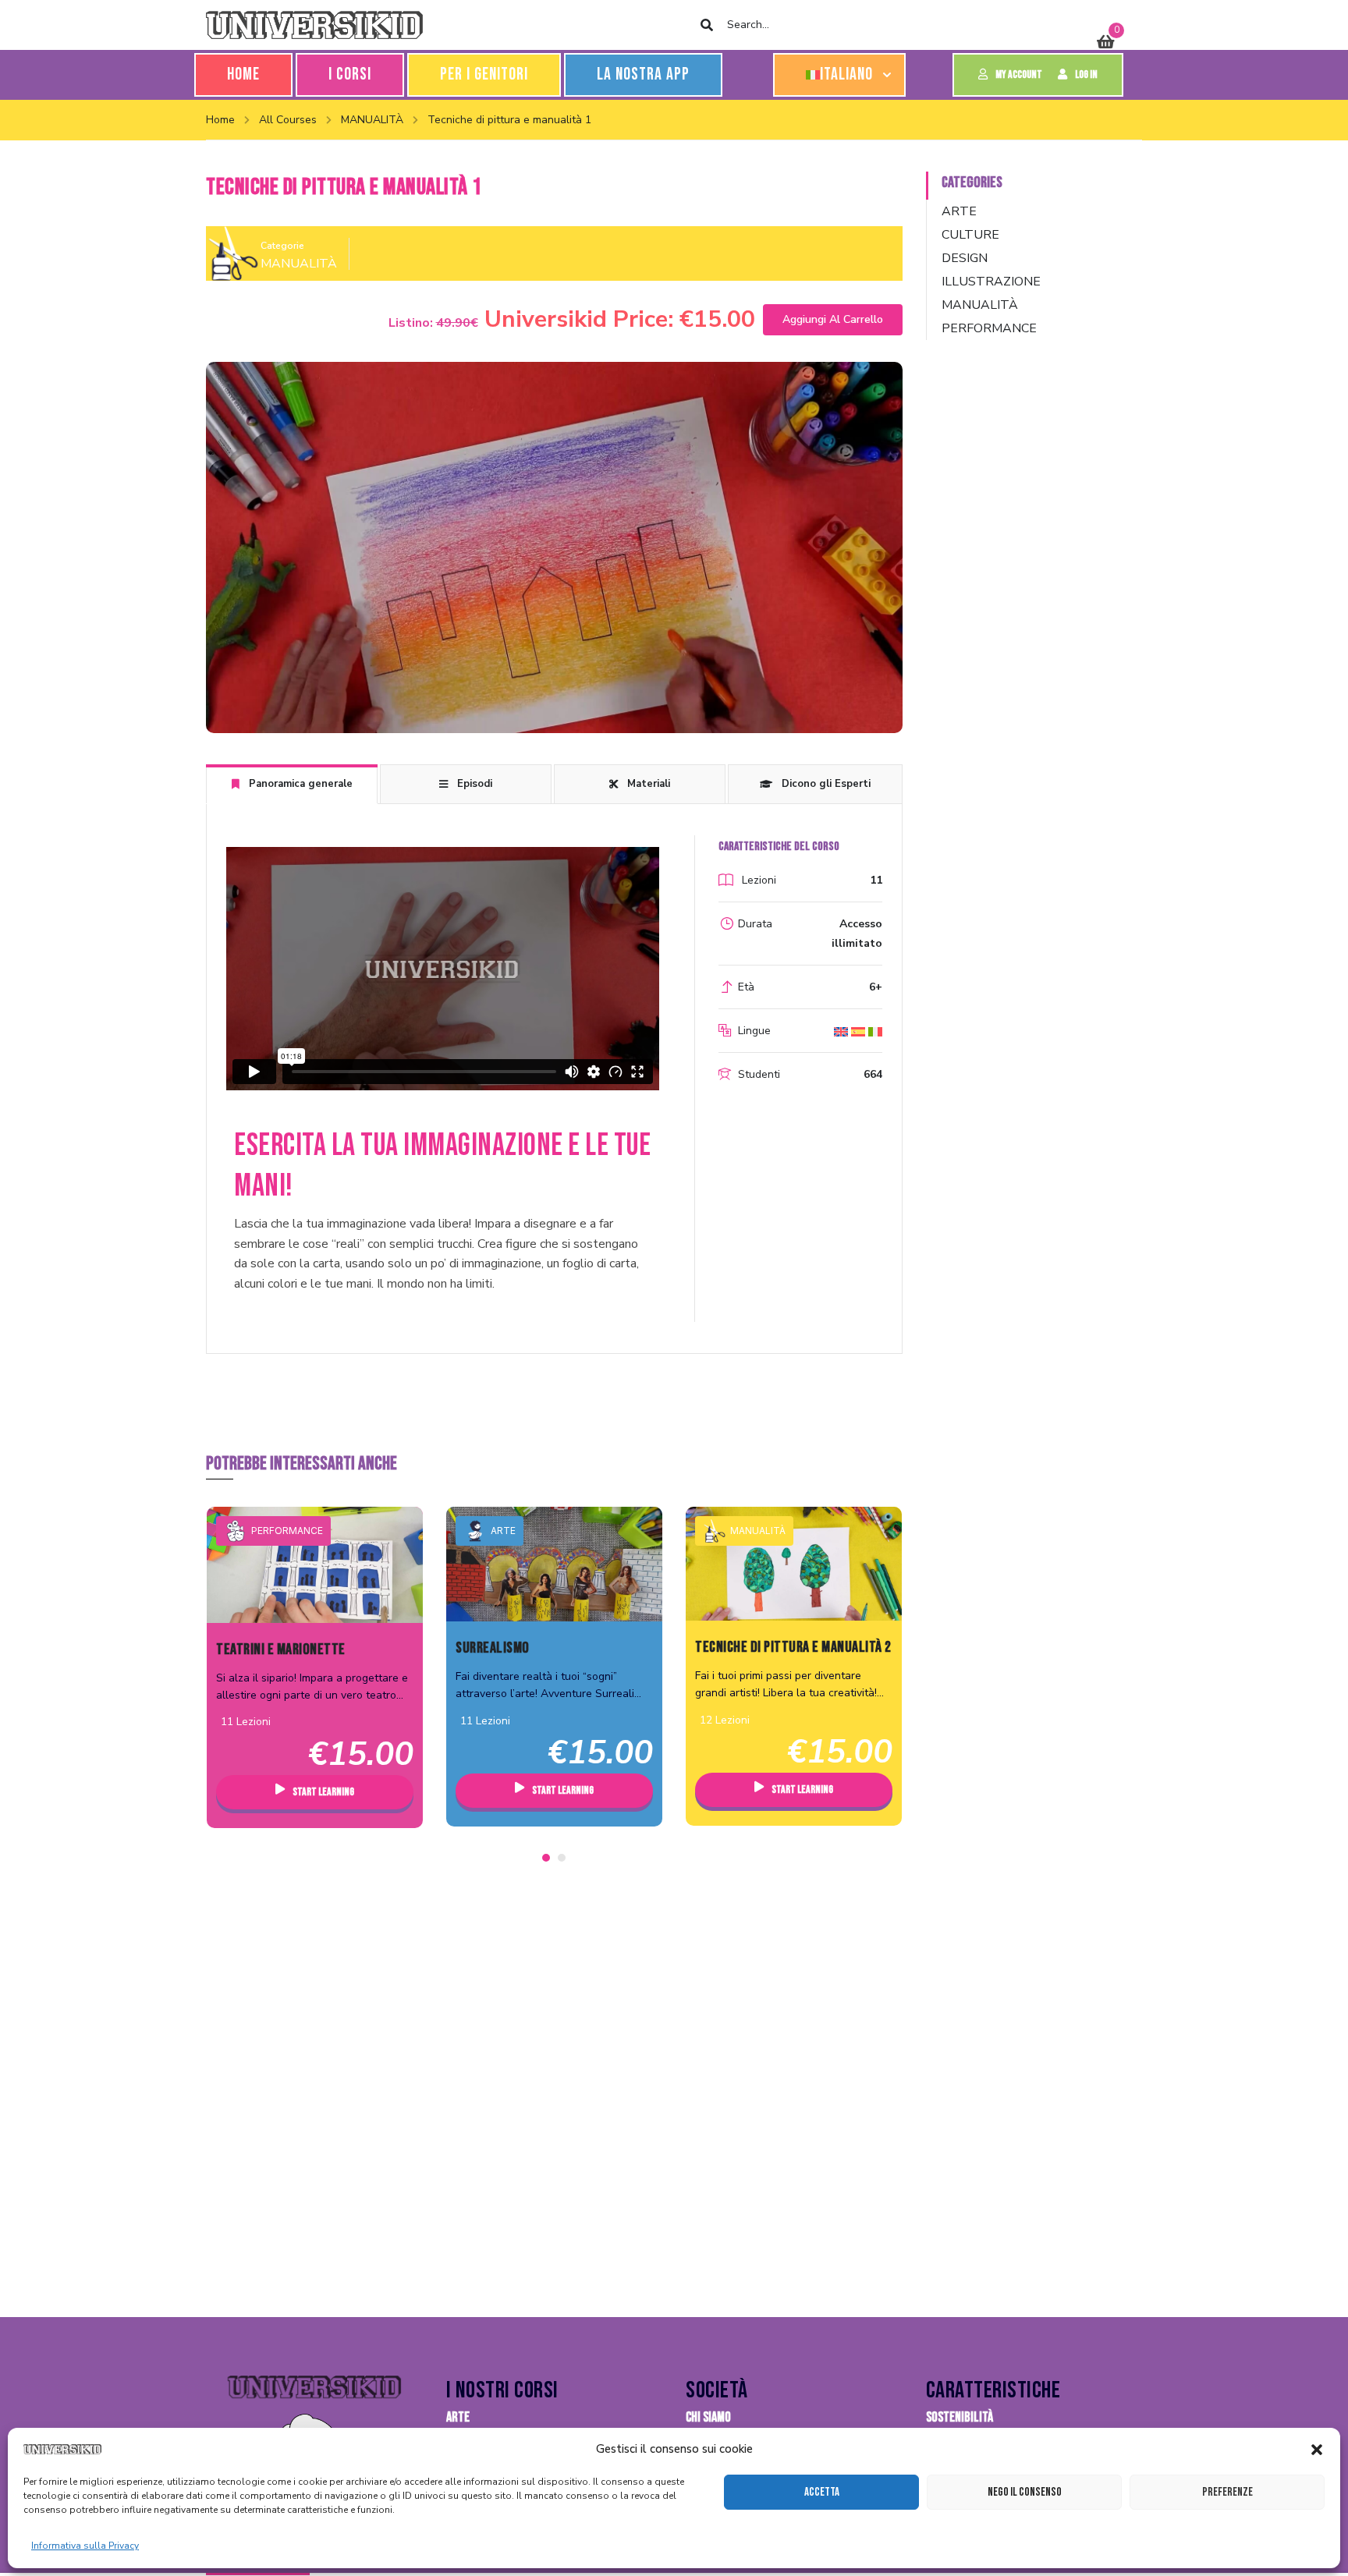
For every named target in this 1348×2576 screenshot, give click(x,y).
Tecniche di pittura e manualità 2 (793, 1647)
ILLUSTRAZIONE (991, 282)
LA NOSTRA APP (643, 74)
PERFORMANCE (287, 1531)
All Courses (288, 120)
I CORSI (350, 74)
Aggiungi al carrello (833, 319)
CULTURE (970, 235)
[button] (1317, 2450)
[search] (706, 25)
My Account (1019, 74)
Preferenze (1227, 2492)
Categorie (282, 246)
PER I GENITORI (484, 74)
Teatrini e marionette (281, 1649)
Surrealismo (493, 1648)
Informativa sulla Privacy (85, 2546)
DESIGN (965, 258)
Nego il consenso (1025, 2492)
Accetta (822, 2492)
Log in (1086, 74)
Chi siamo (708, 2417)
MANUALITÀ (372, 120)
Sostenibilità (960, 2417)
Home (243, 74)
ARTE (503, 1531)
